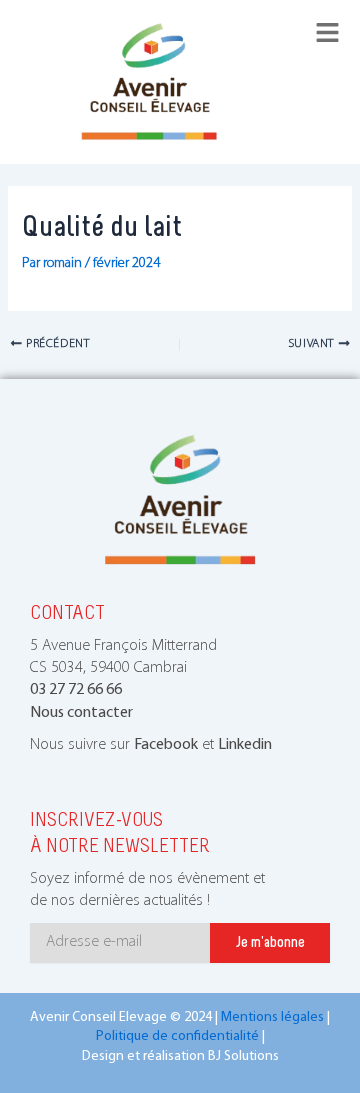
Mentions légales (272, 1017)
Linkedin (245, 745)
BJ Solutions (243, 1056)
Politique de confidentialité (177, 1036)
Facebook (166, 745)
